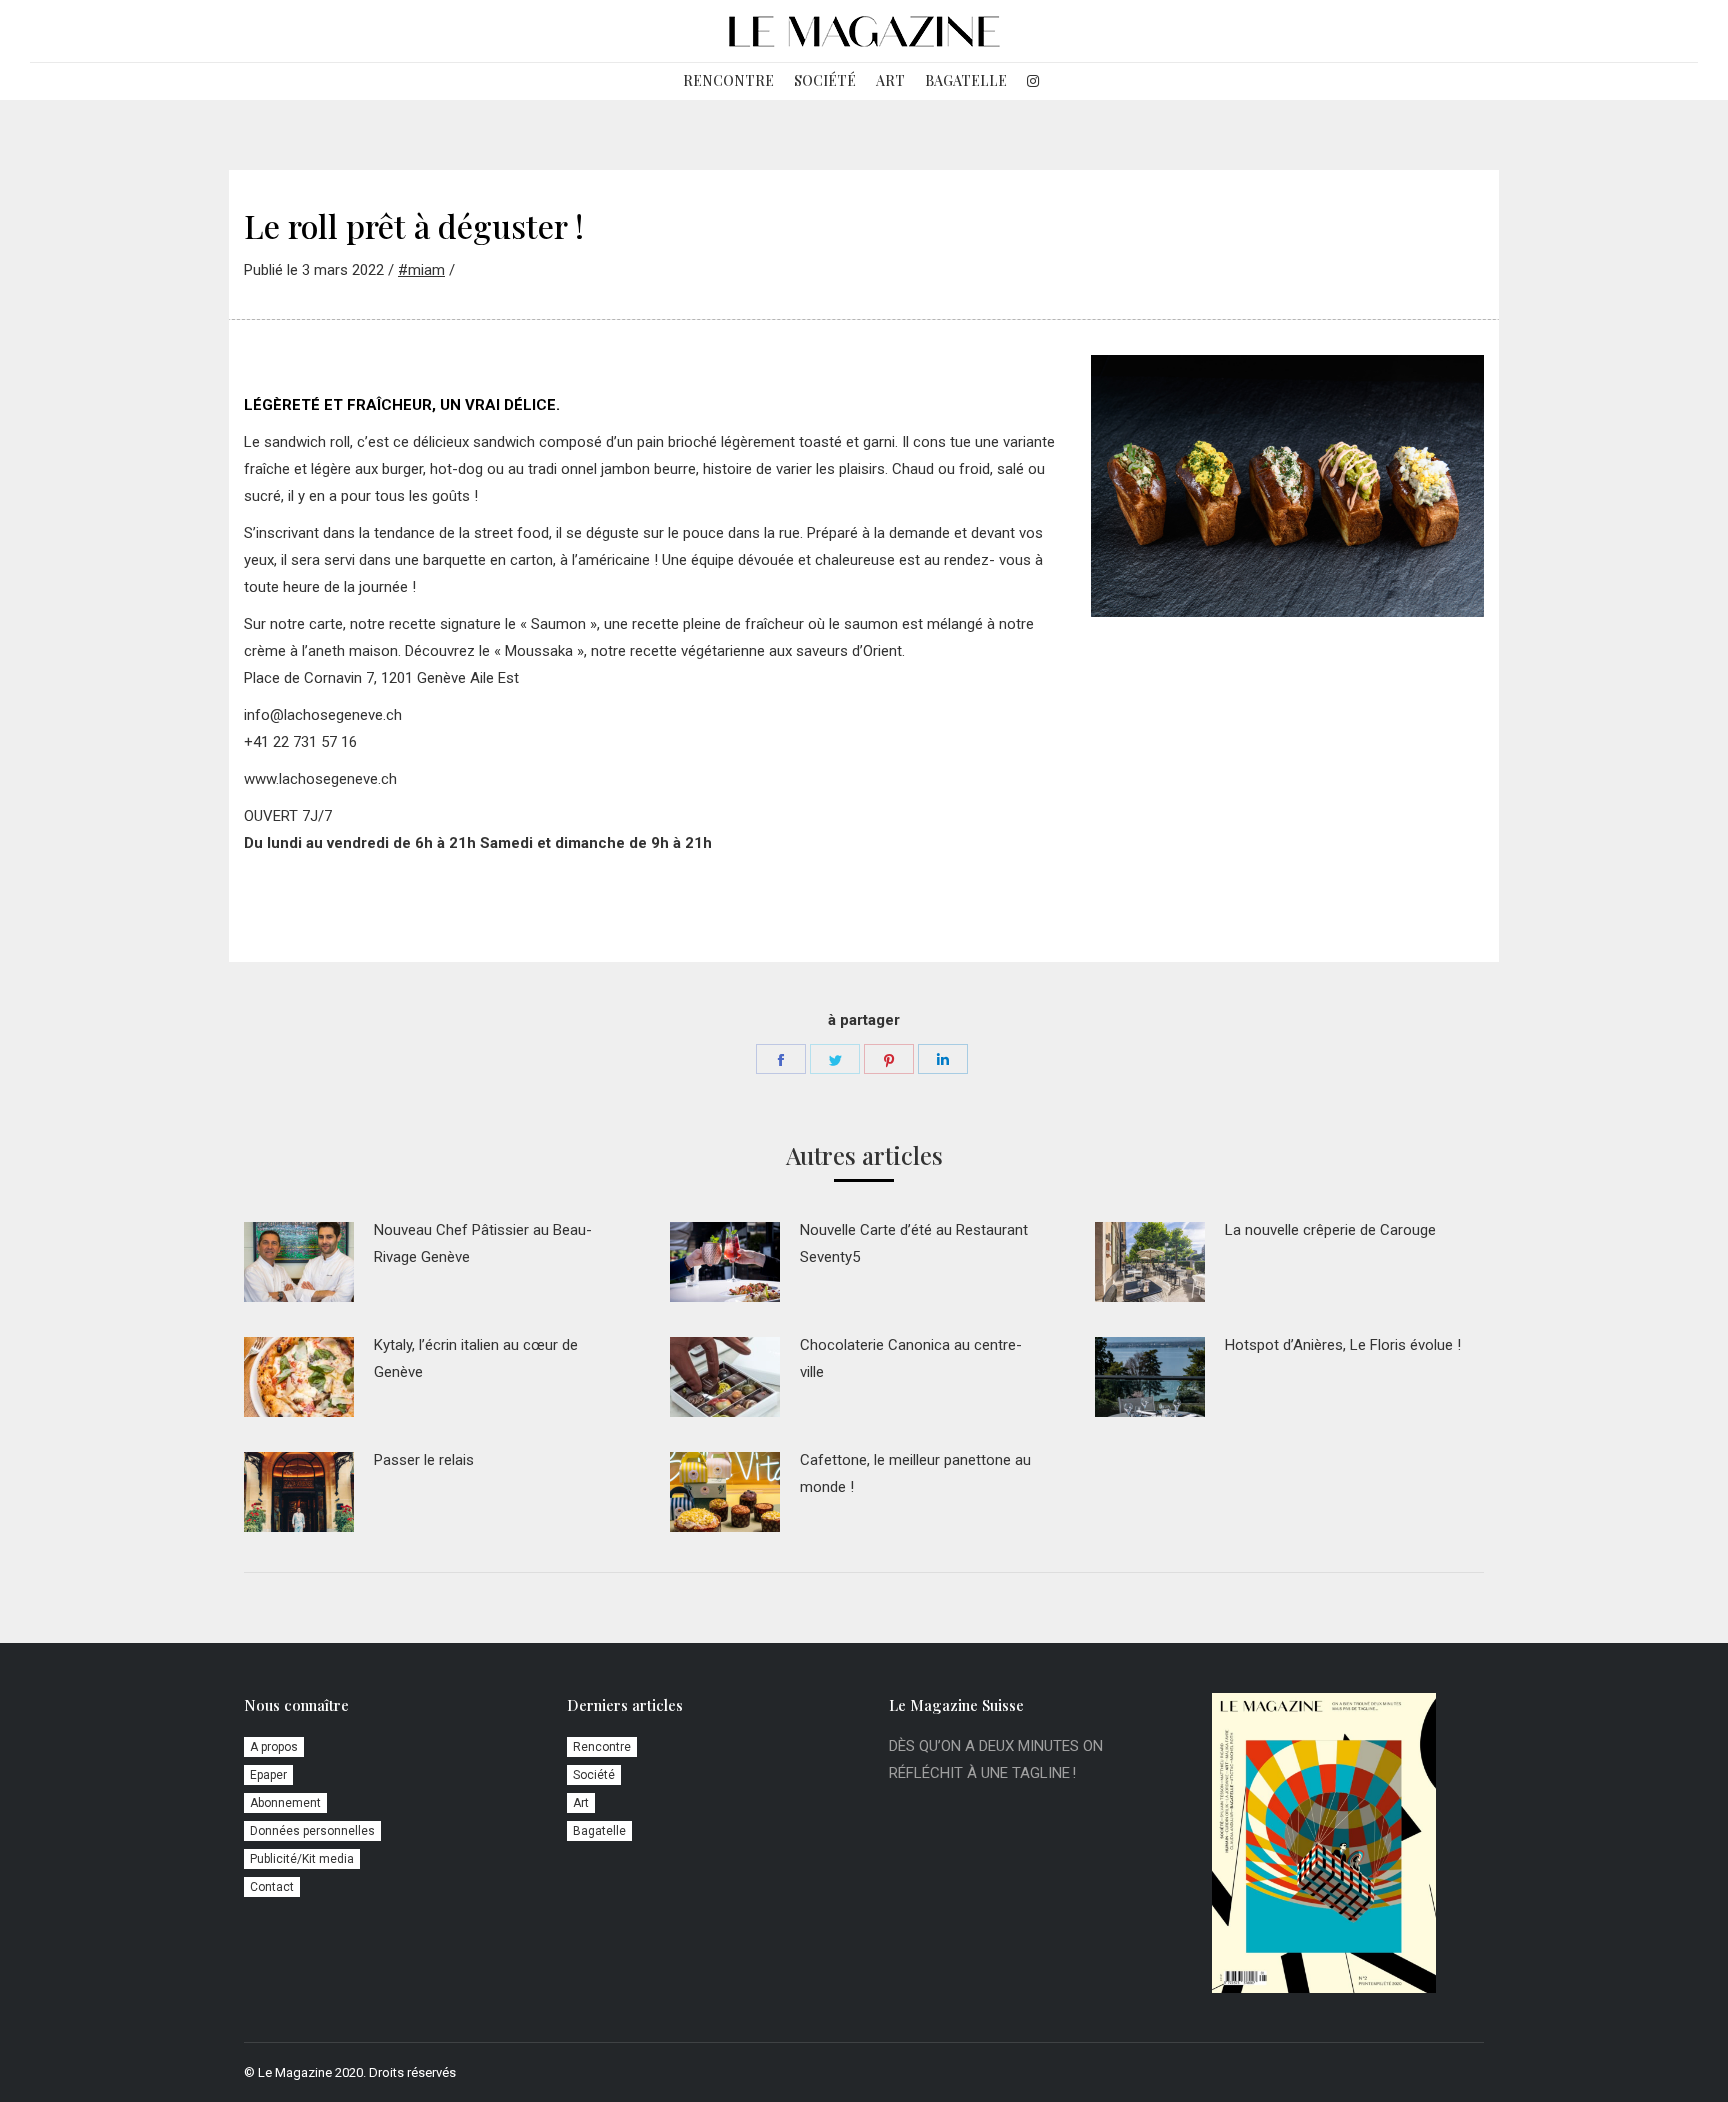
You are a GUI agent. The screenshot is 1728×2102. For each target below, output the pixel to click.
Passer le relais (424, 1460)
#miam (421, 270)
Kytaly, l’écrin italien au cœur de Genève (476, 1358)
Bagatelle (599, 1831)
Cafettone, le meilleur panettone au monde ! (915, 1473)
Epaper (268, 1775)
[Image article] (299, 1262)
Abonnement (285, 1803)
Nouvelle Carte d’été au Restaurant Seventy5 (914, 1243)
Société (594, 1775)
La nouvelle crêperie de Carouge (1330, 1230)
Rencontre (602, 1747)
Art (581, 1803)
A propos (274, 1747)
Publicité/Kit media (302, 1859)
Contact (272, 1887)
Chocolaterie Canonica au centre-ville (911, 1358)
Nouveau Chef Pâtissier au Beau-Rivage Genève (483, 1243)
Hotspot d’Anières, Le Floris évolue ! (1343, 1345)
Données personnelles (312, 1831)
